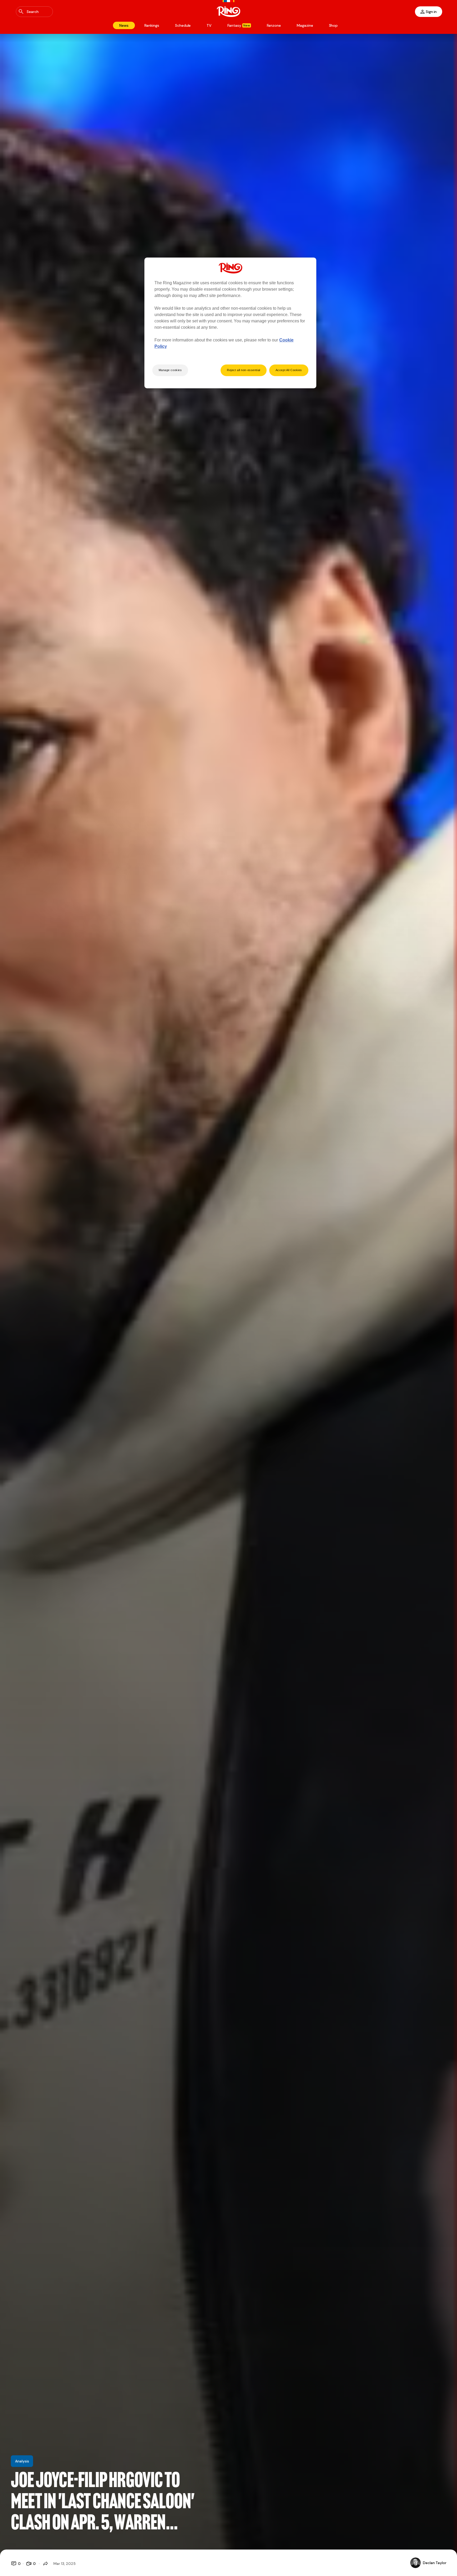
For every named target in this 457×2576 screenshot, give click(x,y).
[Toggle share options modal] (45, 2564)
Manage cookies (170, 370)
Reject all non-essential (244, 370)
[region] (230, 323)
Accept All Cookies (289, 370)
